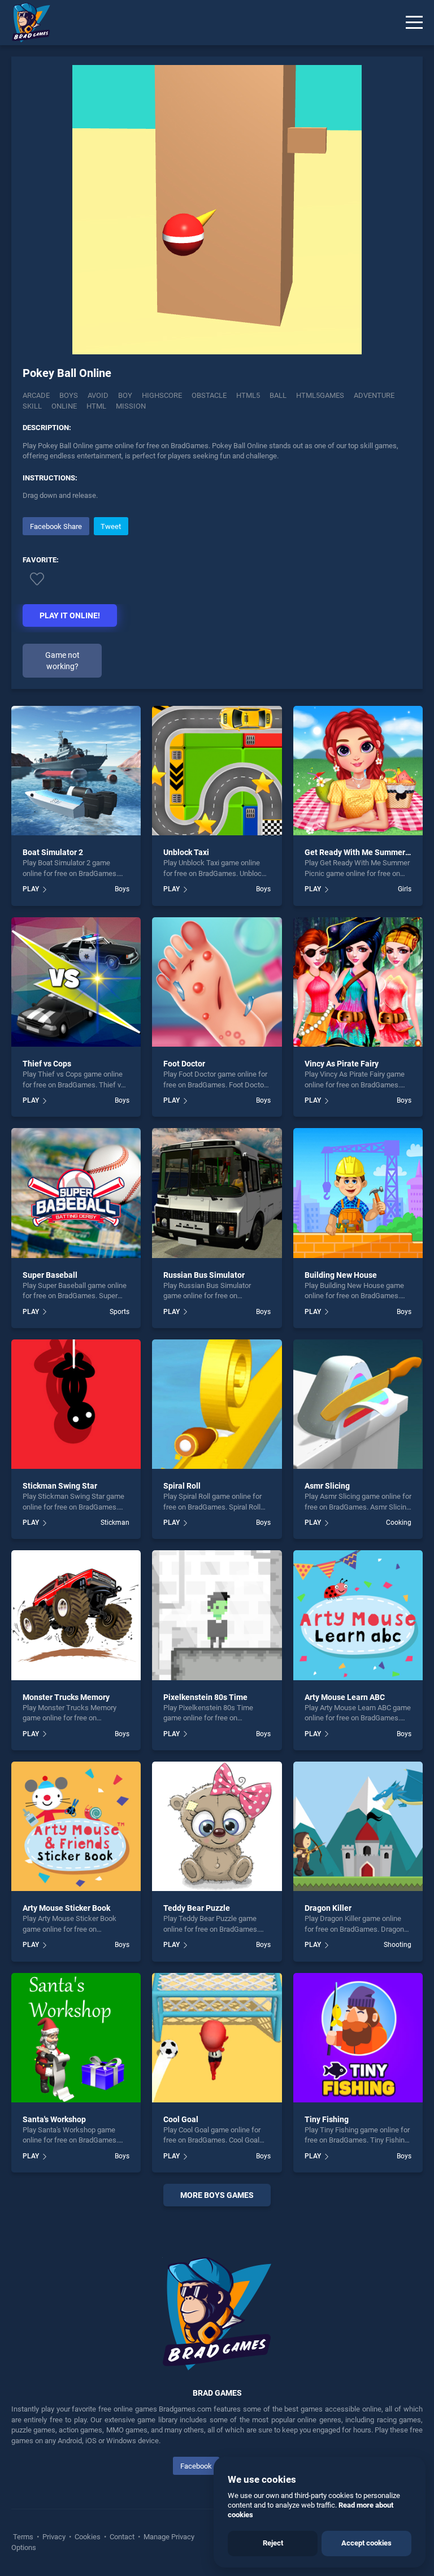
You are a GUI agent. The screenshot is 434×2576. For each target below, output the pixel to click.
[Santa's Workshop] (76, 2038)
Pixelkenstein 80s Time (205, 1697)
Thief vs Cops (47, 1064)
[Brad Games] (25, 23)
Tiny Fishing (327, 2119)
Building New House (341, 1275)
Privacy (54, 2537)
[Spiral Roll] (217, 1404)
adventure (374, 395)
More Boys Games (217, 2195)
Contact (122, 2537)
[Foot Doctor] (217, 982)
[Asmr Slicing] (358, 1404)
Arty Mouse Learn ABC (345, 1697)
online (64, 406)
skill (32, 406)
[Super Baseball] (76, 1193)
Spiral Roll (182, 1486)
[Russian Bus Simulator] (217, 1193)
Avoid (98, 395)
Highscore (162, 395)
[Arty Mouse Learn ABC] (358, 1615)
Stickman (115, 1523)
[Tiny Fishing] (358, 2038)
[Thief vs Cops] (76, 982)
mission (131, 406)
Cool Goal (181, 2119)
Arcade (36, 395)
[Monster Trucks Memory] (76, 1615)
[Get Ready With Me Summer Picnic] (358, 771)
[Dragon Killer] (358, 1826)
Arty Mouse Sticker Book (66, 1908)
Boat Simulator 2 (53, 852)
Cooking (399, 1523)
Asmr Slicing (327, 1486)
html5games (320, 395)
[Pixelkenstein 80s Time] (217, 1615)
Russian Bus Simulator (204, 1275)
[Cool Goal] (217, 2038)
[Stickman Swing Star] (76, 1404)
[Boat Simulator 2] (76, 771)
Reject (273, 2543)
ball (278, 395)
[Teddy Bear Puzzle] (217, 1826)
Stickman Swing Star (60, 1486)
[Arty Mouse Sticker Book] (76, 1826)
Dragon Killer (328, 1908)
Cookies (88, 2537)
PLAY (31, 889)
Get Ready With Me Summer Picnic (367, 852)
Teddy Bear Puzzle (197, 1908)
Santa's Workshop (54, 2119)
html (96, 406)
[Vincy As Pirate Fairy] (358, 982)
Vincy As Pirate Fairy (342, 1064)
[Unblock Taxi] (217, 771)
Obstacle (209, 395)
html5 (248, 395)
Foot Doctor (184, 1064)
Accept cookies (366, 2543)
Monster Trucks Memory (66, 1697)
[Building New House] (358, 1193)
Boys (69, 395)
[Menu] (414, 23)
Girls (405, 889)
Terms (24, 2537)
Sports (120, 1312)
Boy (125, 395)
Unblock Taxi (186, 852)
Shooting (398, 1945)
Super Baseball (50, 1275)
